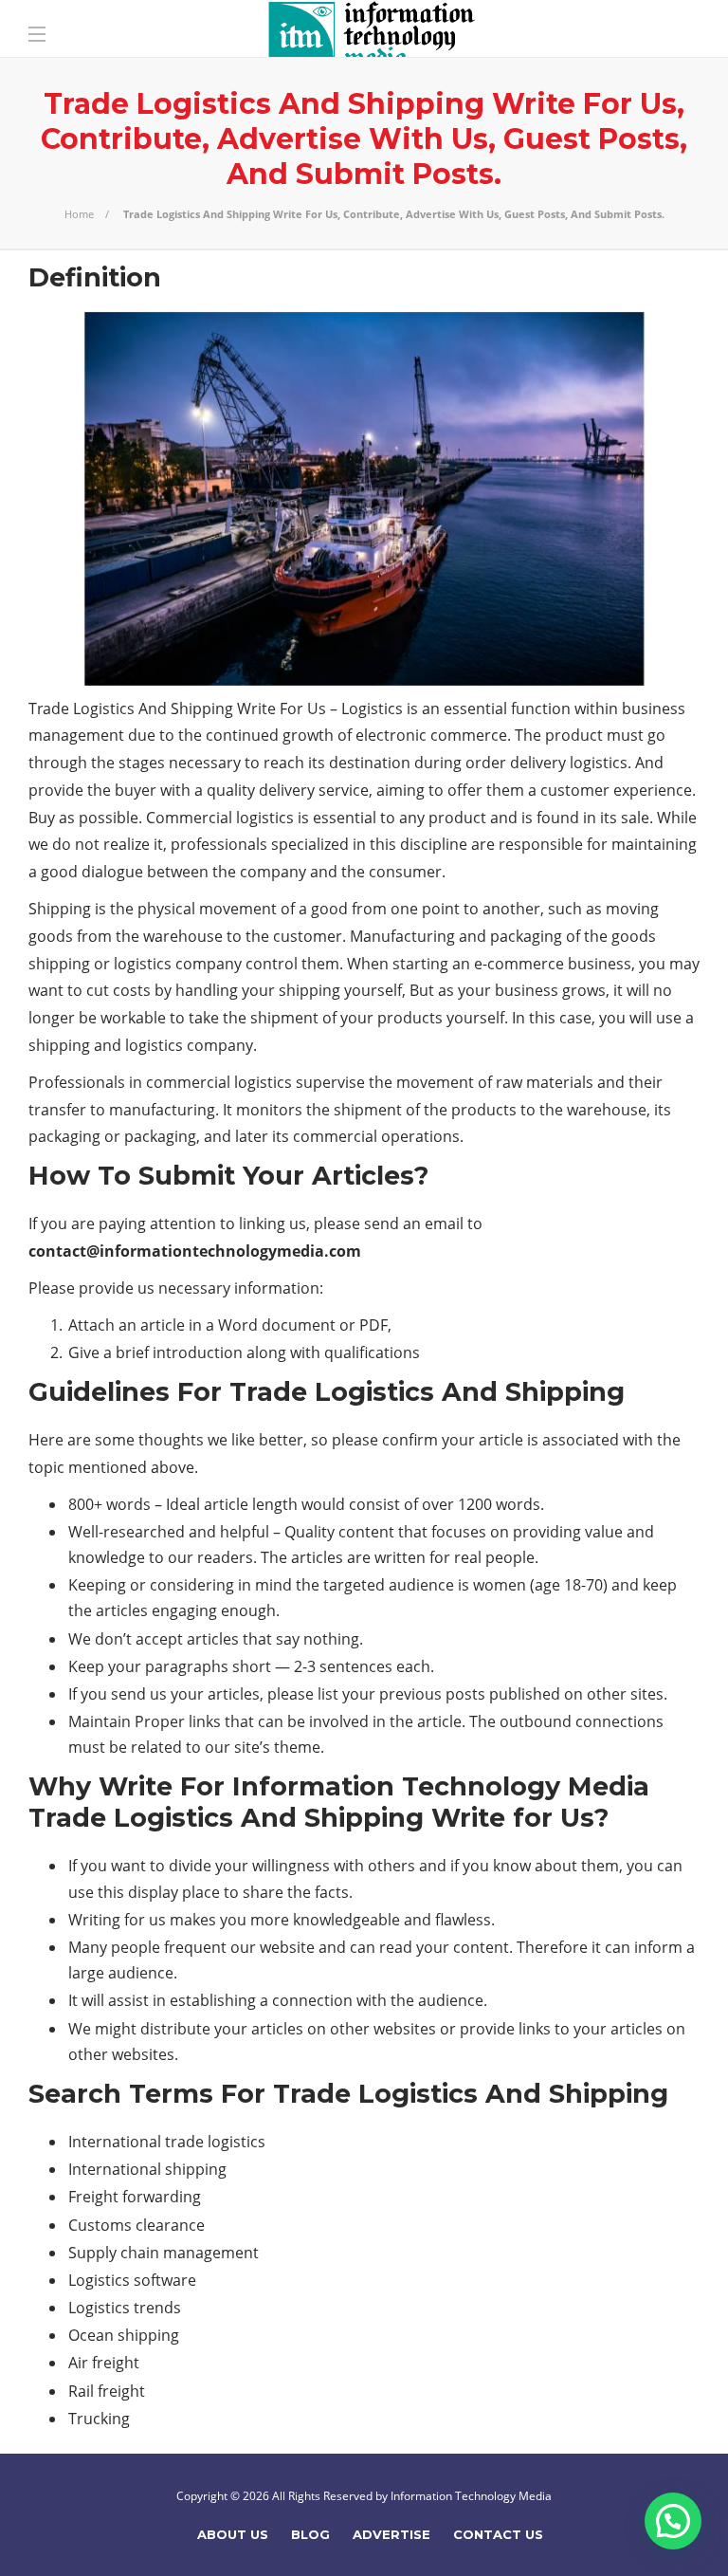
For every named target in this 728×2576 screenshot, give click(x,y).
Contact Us (498, 2534)
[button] (673, 2521)
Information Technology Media (471, 2496)
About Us (233, 2534)
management (76, 735)
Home (79, 214)
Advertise (391, 2534)
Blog (310, 2534)
